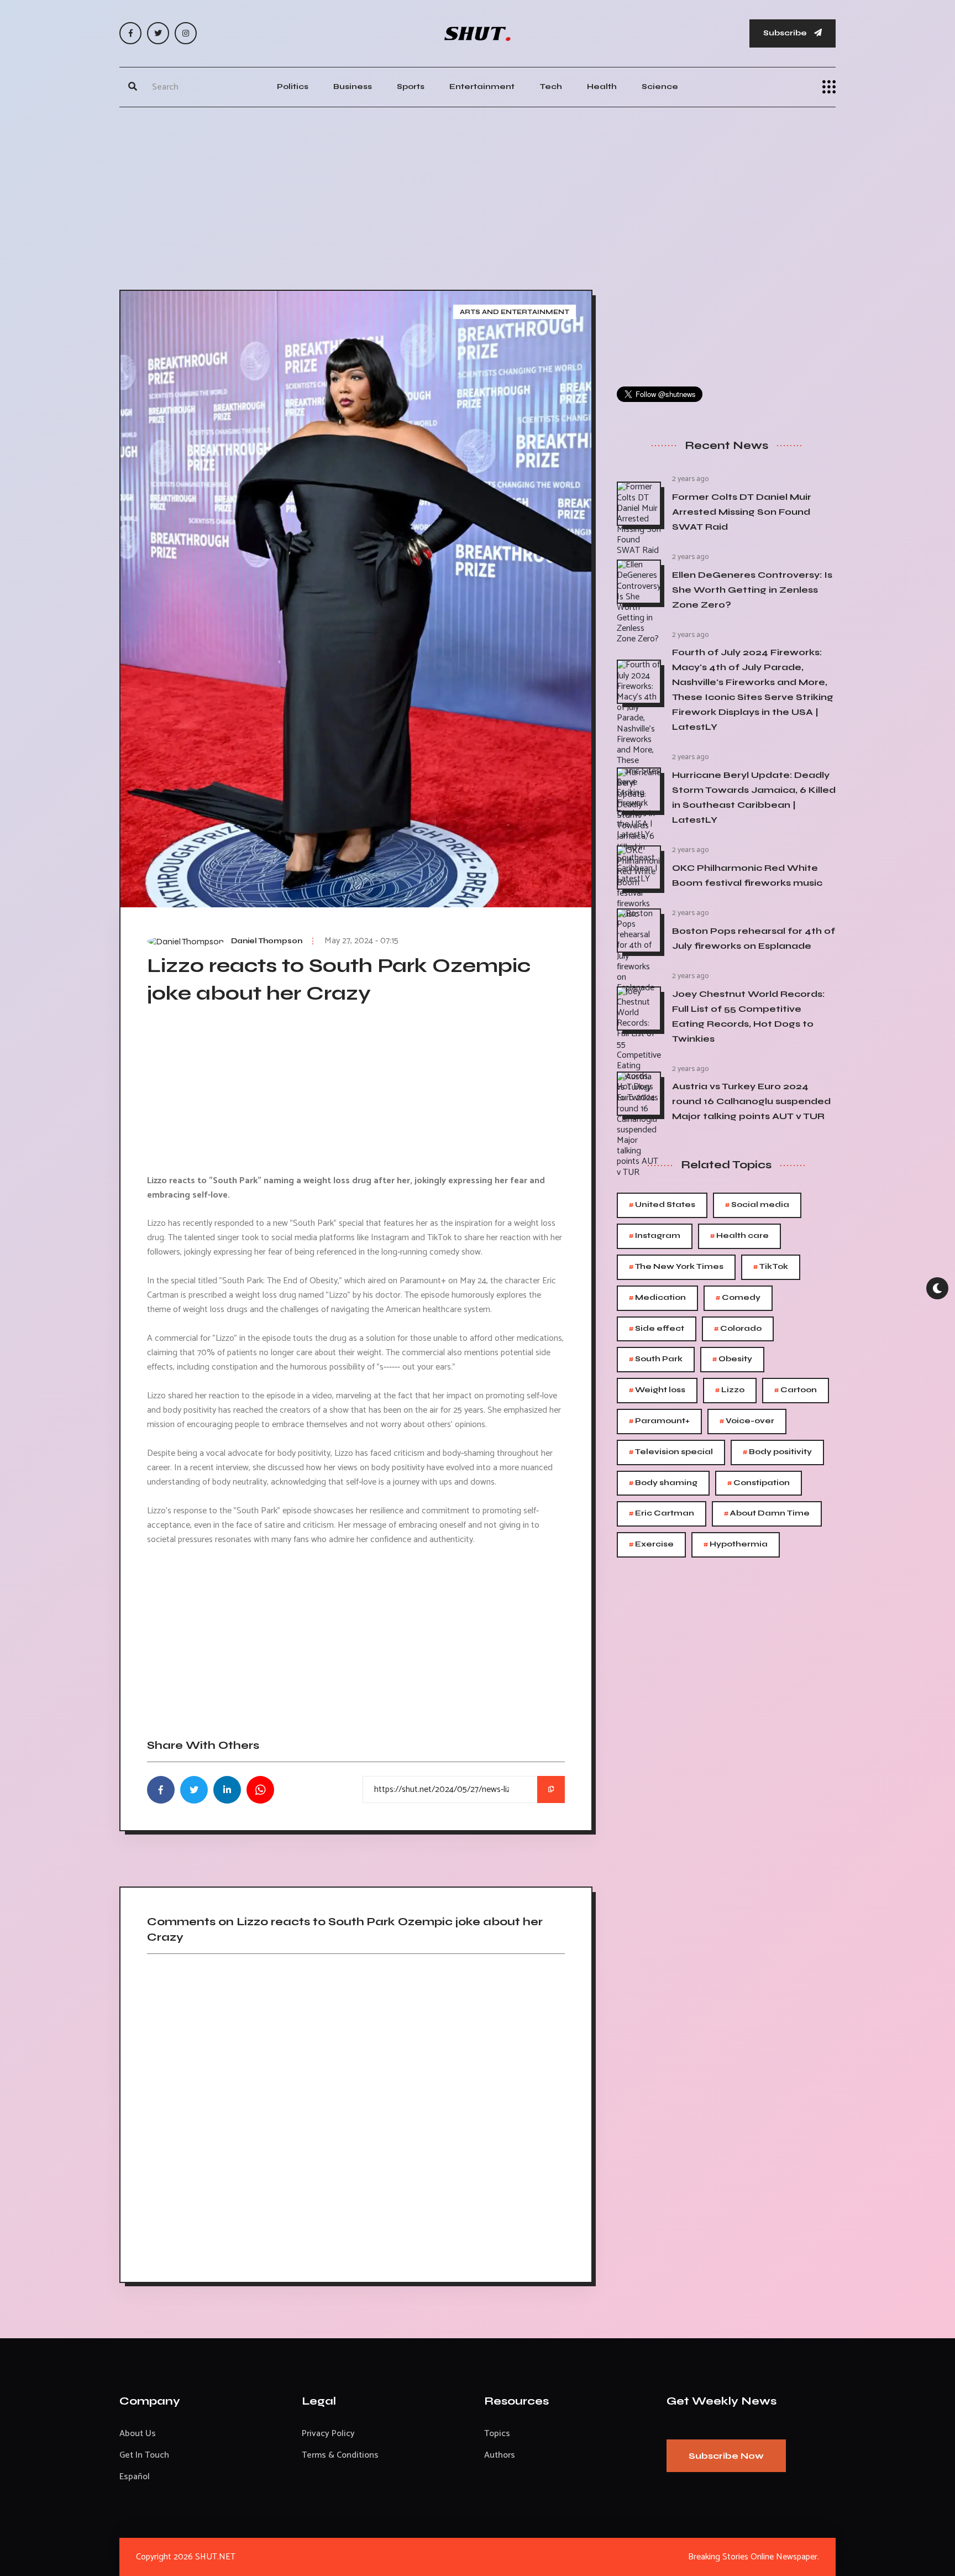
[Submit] (133, 87)
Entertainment (482, 87)
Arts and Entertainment (515, 312)
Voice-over (747, 1421)
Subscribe (786, 33)
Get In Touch (144, 2455)
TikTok (771, 1267)
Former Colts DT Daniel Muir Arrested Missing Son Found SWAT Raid (742, 512)
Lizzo (730, 1390)
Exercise (651, 1545)
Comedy (738, 1298)
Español (135, 2477)
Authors (500, 2455)
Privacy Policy (328, 2434)
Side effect (657, 1329)
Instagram (655, 1236)
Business (353, 87)
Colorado (738, 1329)
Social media (757, 1205)
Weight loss (657, 1390)
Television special (671, 1452)
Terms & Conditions (340, 2455)
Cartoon (796, 1390)
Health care (739, 1236)
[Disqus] (356, 2114)
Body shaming (663, 1483)
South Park (656, 1359)
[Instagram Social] (186, 33)
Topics (497, 2434)
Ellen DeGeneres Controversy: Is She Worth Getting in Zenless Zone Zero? (752, 590)
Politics (293, 87)
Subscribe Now (726, 2456)
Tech (551, 87)
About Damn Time (767, 1514)
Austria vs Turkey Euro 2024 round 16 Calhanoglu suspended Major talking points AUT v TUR (751, 1101)
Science (660, 87)
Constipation (759, 1483)
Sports (411, 87)
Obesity (732, 1359)
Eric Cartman (662, 1514)
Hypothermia (736, 1545)
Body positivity (777, 1452)
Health (602, 87)
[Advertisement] (478, 196)
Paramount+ (659, 1421)
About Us (138, 2434)
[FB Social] (130, 33)
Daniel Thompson (267, 941)
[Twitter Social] (158, 33)
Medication (657, 1298)
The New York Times (676, 1267)
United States (662, 1205)
